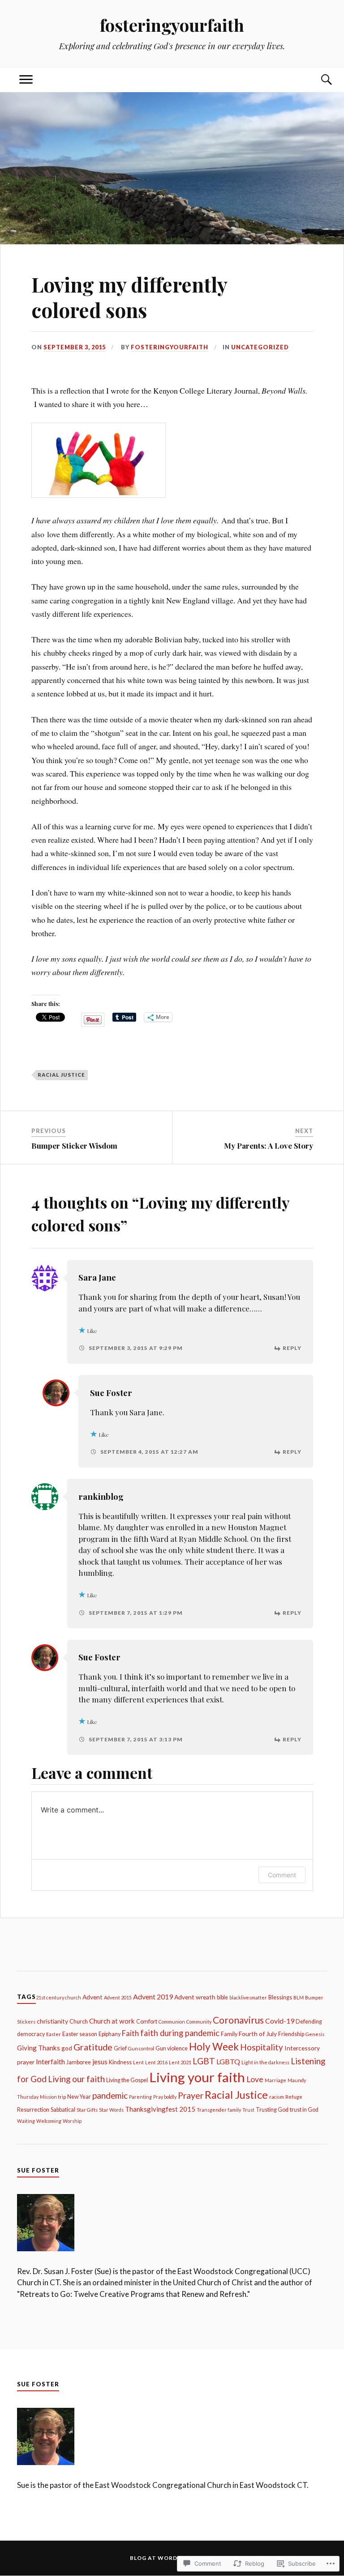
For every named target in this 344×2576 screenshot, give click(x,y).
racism (277, 2097)
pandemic (110, 2095)
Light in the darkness (265, 2062)
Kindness (120, 2062)
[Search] (318, 80)
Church (79, 2022)
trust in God (304, 2110)
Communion (172, 2022)
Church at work (112, 2021)
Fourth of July (258, 2034)
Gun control (141, 2048)
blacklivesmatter (248, 1997)
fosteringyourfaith (172, 25)
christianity (52, 2021)
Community (199, 2022)
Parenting (140, 2097)
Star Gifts (87, 2110)
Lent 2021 (180, 2062)
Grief (120, 2048)
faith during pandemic (180, 2033)
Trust (248, 2110)
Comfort (147, 2022)
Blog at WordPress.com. (172, 2558)
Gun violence (172, 2048)
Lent (138, 2062)
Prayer (191, 2095)
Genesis (315, 2034)
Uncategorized (260, 347)
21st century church (58, 1997)
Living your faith (197, 2077)
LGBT (204, 2061)
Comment (282, 1875)
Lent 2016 (156, 2062)
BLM (299, 1997)
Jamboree (79, 2062)
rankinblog (101, 1496)
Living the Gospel (127, 2080)
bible (222, 1997)
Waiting (26, 2121)
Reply (292, 1348)
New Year (79, 2097)
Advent (92, 1997)
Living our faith (76, 2079)
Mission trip (53, 2097)
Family (229, 2034)
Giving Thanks (39, 2048)
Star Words (111, 2110)
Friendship (291, 2034)
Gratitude (93, 2047)
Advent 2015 (118, 1997)
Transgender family (219, 2110)
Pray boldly (165, 2097)
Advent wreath (195, 1997)
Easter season (80, 2034)
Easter (54, 2034)
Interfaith (50, 2061)
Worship (72, 2121)
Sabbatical (63, 2110)
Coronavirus (238, 2020)
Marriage (275, 2080)
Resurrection (33, 2110)
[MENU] (26, 80)
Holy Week (214, 2047)
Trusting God (272, 2110)
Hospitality (262, 2047)
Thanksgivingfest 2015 (160, 2109)
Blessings (280, 1997)
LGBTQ (228, 2061)
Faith (130, 2033)
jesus (100, 2062)
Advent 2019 (153, 1996)
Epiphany (110, 2034)
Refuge (294, 2097)
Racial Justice (61, 1075)
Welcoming (49, 2121)
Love (255, 2079)
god (67, 2048)
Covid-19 (280, 2021)
